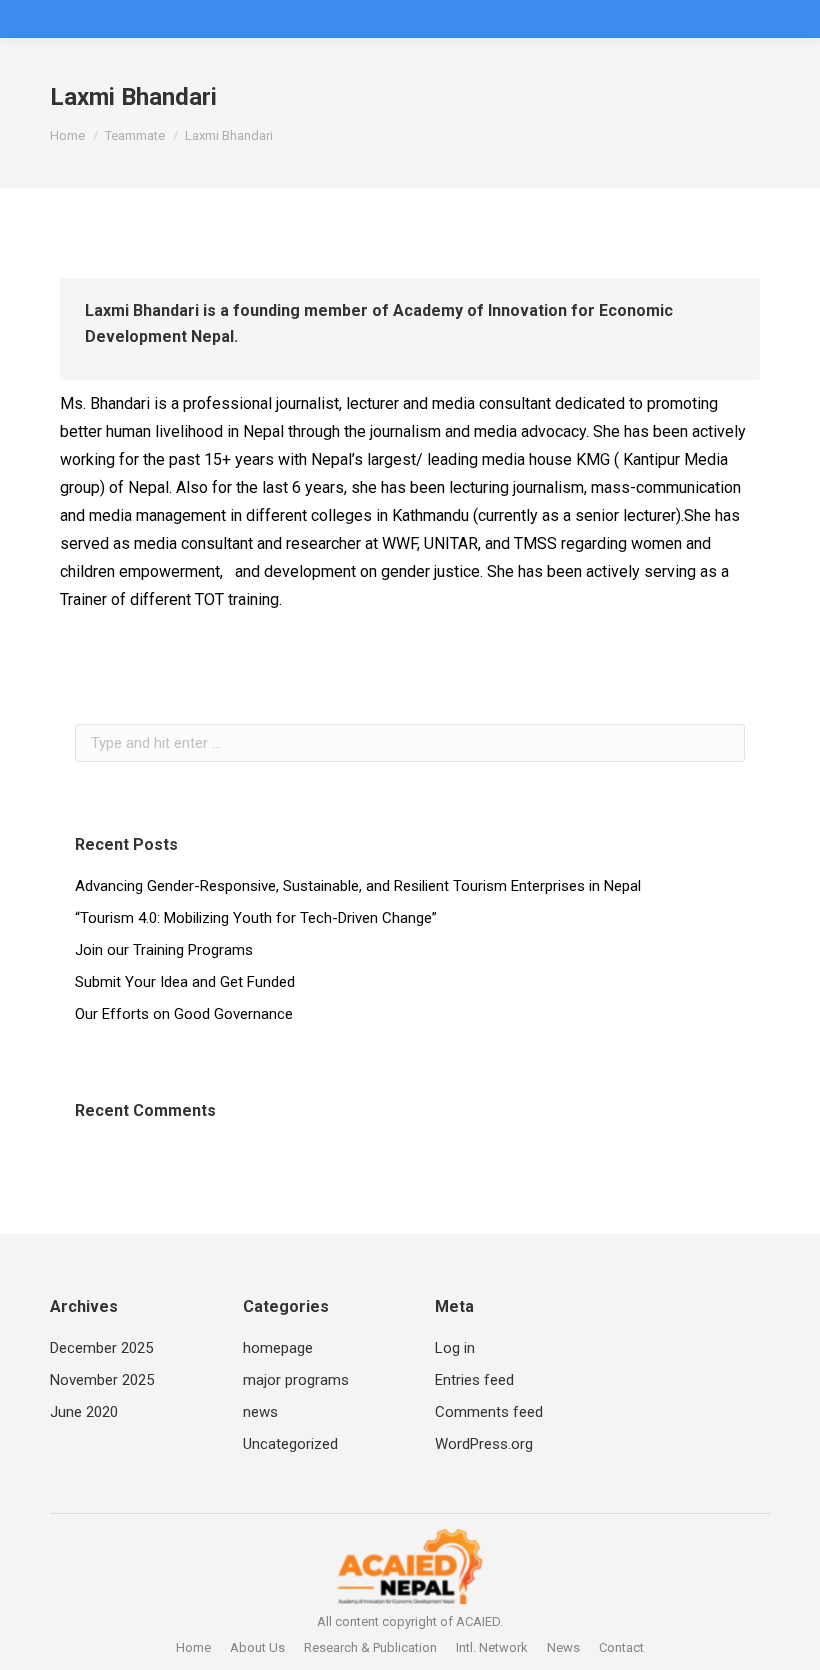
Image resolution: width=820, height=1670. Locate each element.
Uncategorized (290, 1444)
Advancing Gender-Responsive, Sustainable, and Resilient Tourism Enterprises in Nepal (358, 886)
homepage (278, 1348)
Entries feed (474, 1380)
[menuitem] (193, 1647)
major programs (296, 1380)
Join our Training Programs (164, 950)
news (260, 1412)
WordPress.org (484, 1444)
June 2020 (84, 1412)
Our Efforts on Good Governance (184, 1014)
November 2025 (102, 1380)
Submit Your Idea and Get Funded (185, 982)
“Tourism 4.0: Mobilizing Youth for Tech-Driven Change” (256, 918)
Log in (455, 1348)
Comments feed (489, 1412)
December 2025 (101, 1348)
